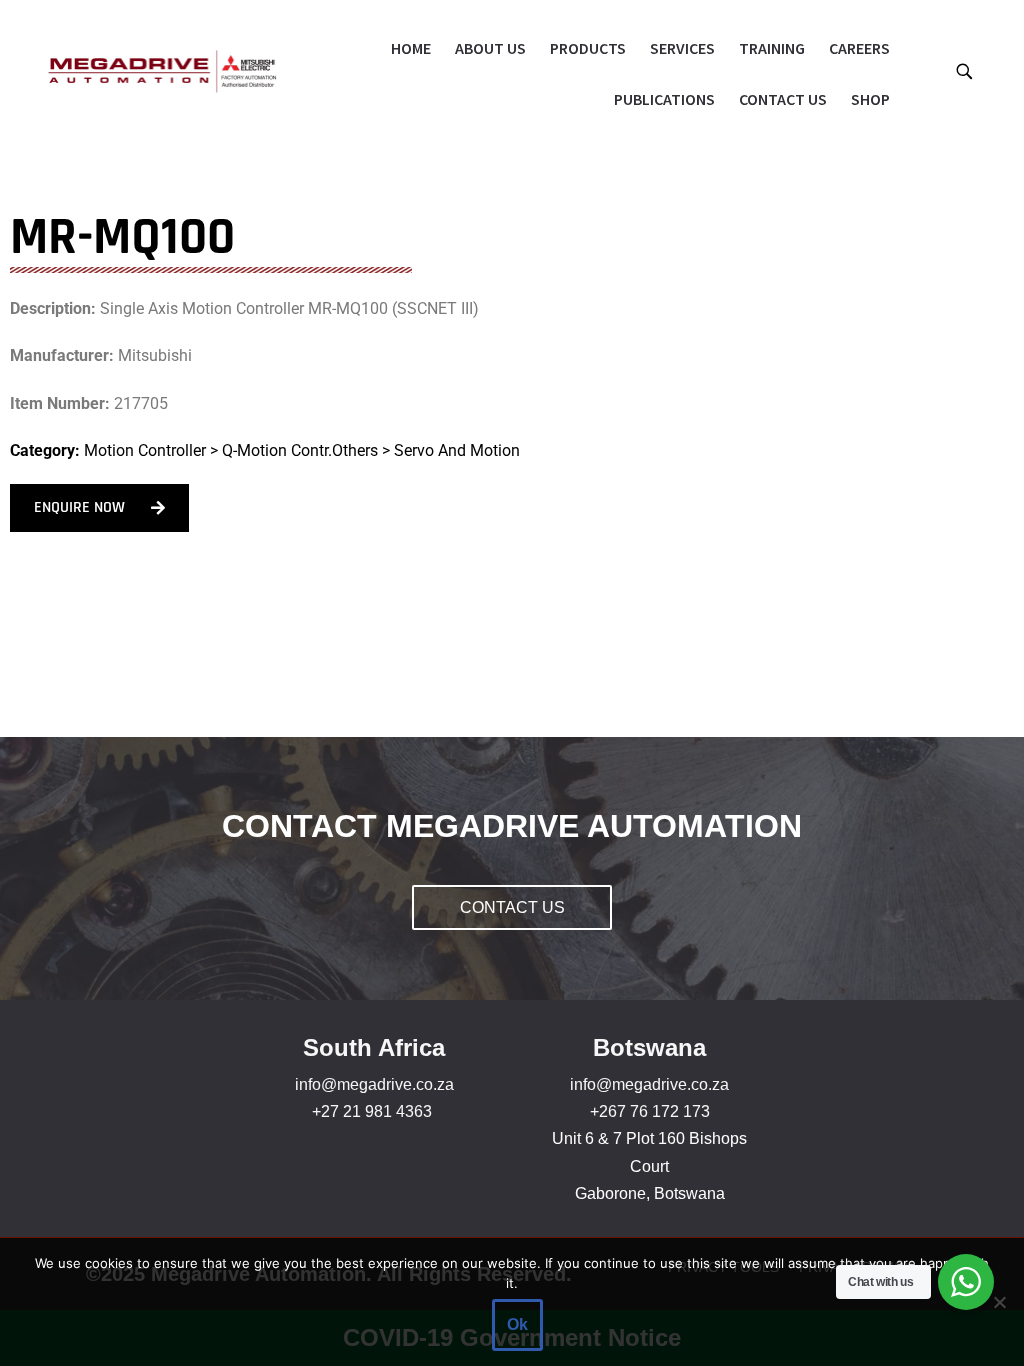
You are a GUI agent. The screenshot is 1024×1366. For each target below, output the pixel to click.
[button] (963, 70)
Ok (517, 1324)
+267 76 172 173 (650, 1111)
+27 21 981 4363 (372, 1111)
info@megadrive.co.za (374, 1084)
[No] (999, 1302)
